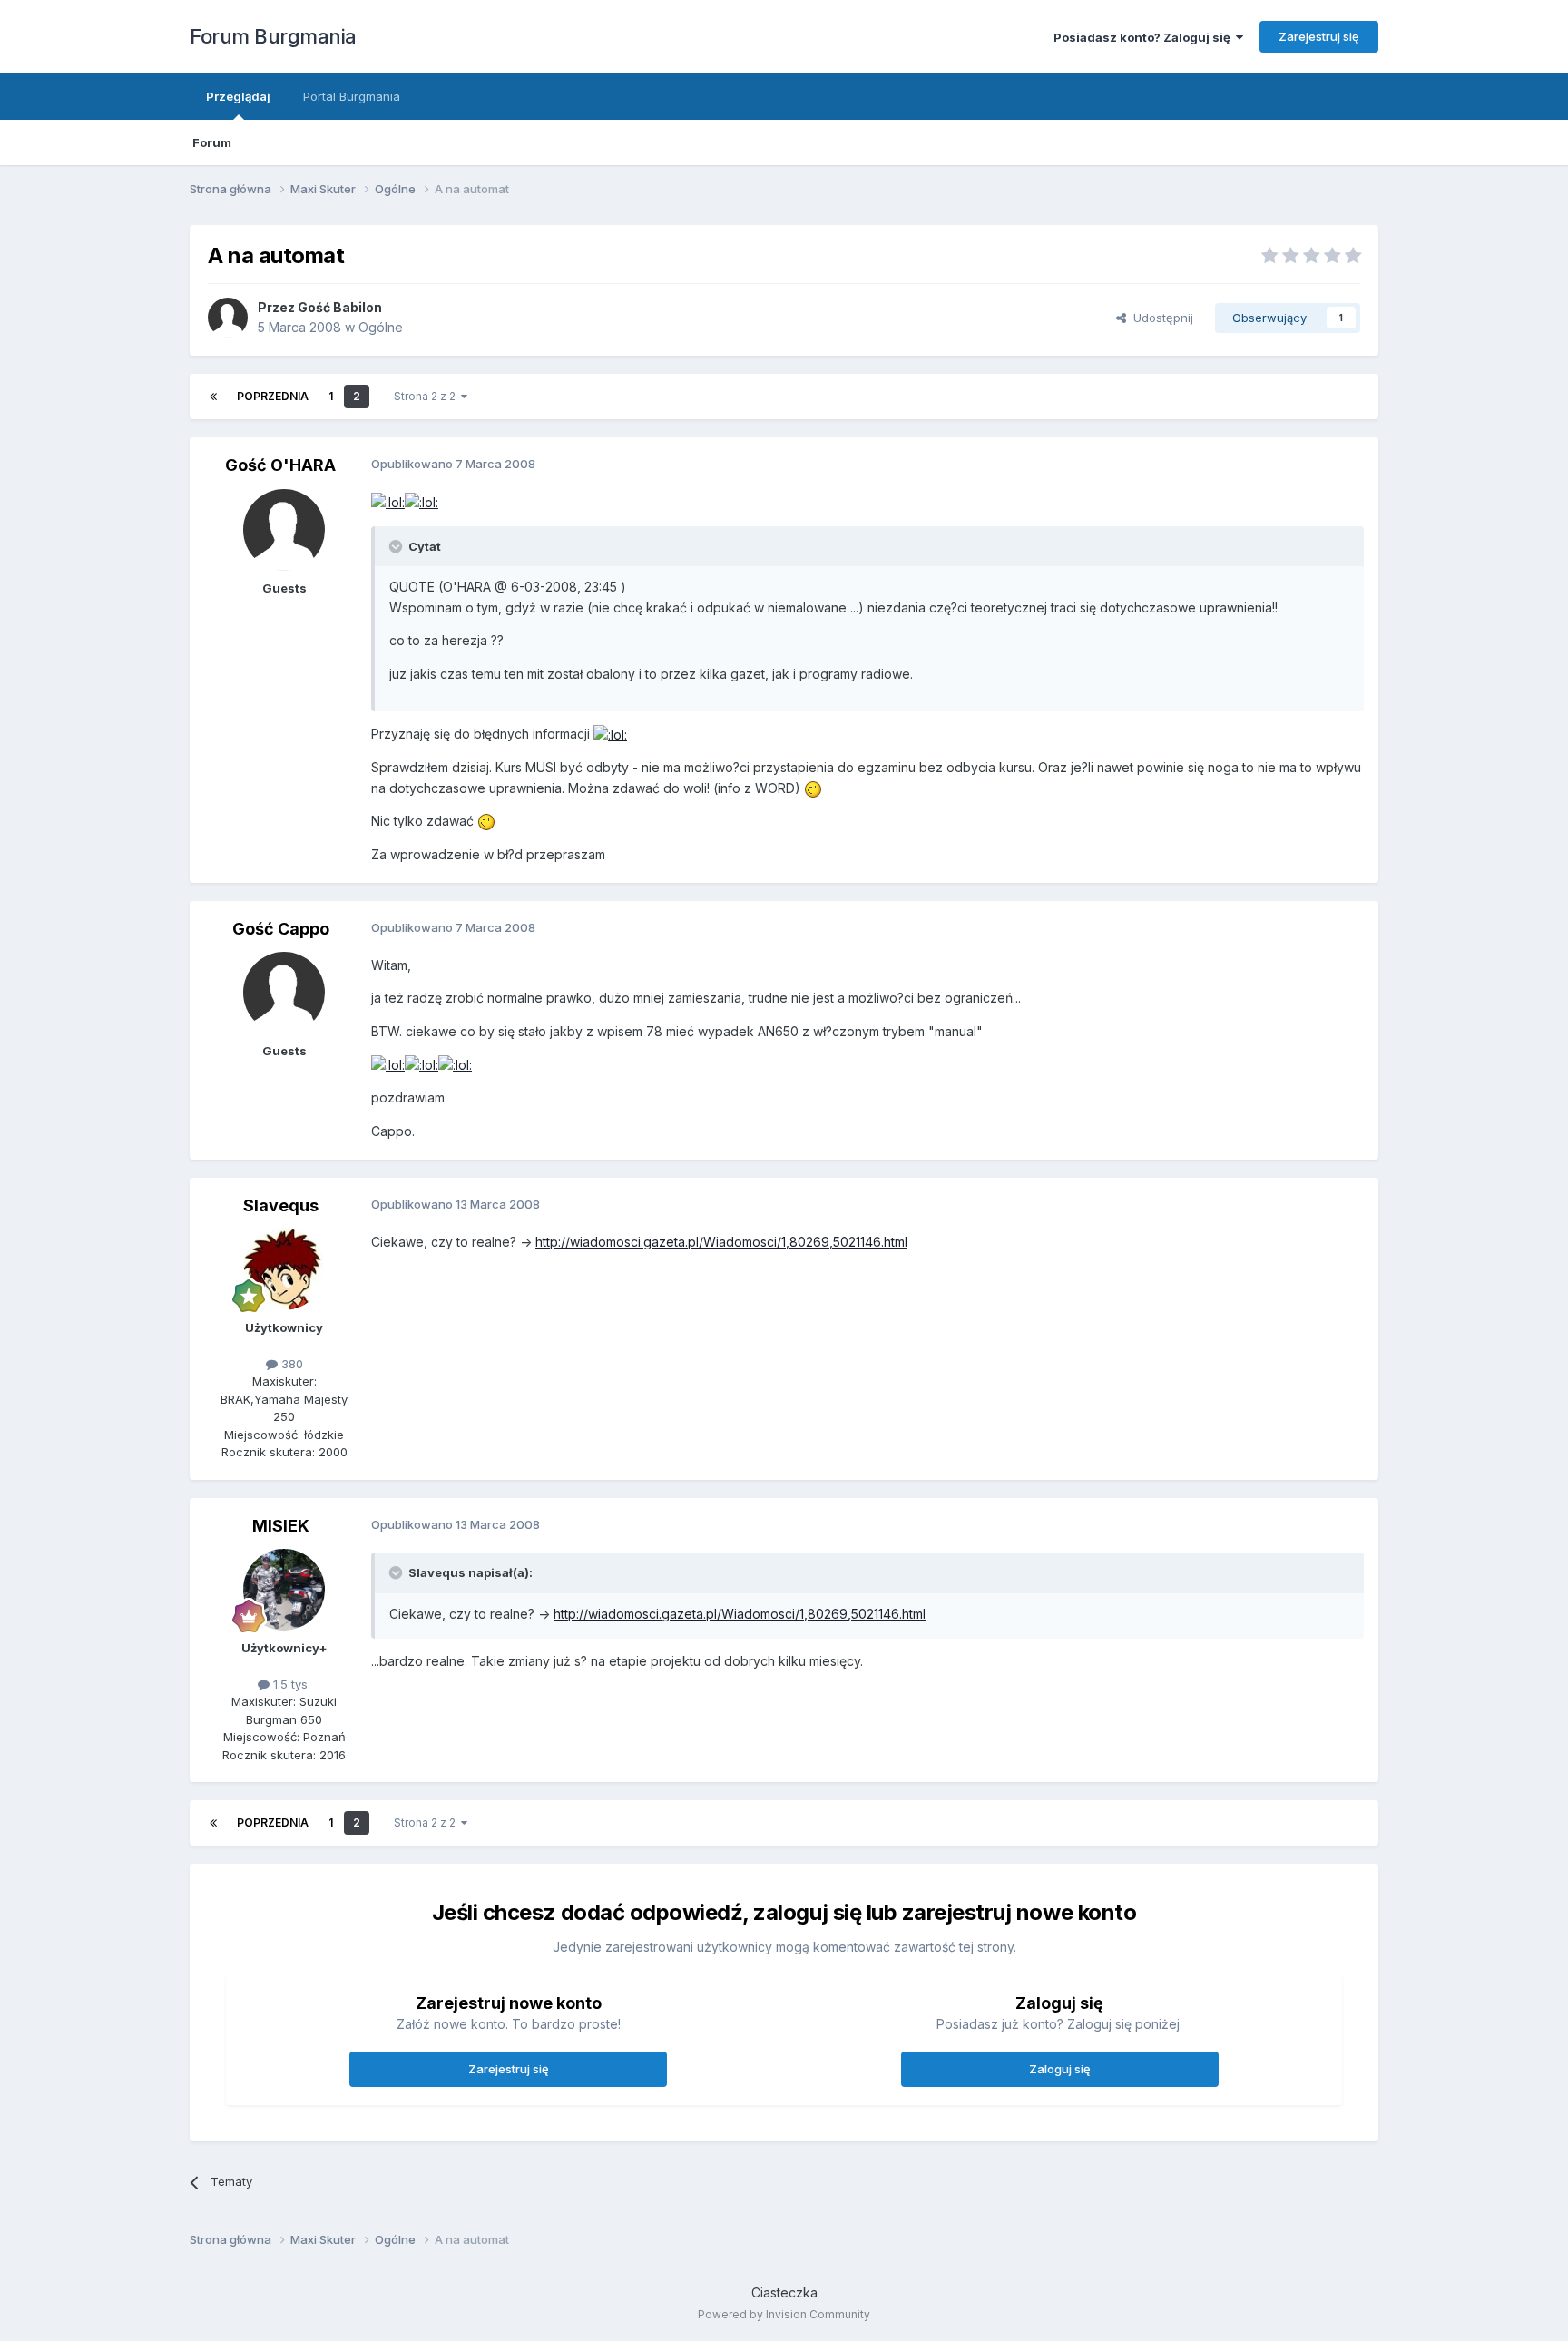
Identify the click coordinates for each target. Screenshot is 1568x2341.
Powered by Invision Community (784, 2314)
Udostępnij (1160, 318)
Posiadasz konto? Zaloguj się (1145, 37)
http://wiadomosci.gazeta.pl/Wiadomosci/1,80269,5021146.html (721, 1242)
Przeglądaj (238, 96)
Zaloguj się (1060, 2069)
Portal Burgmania (352, 96)
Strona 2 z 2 (427, 396)
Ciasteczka (784, 2292)
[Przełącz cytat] (397, 546)
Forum (212, 142)
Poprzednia (273, 396)
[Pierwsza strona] (213, 397)
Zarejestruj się (1319, 36)
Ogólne (381, 327)
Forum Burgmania (273, 36)
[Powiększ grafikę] (388, 501)
